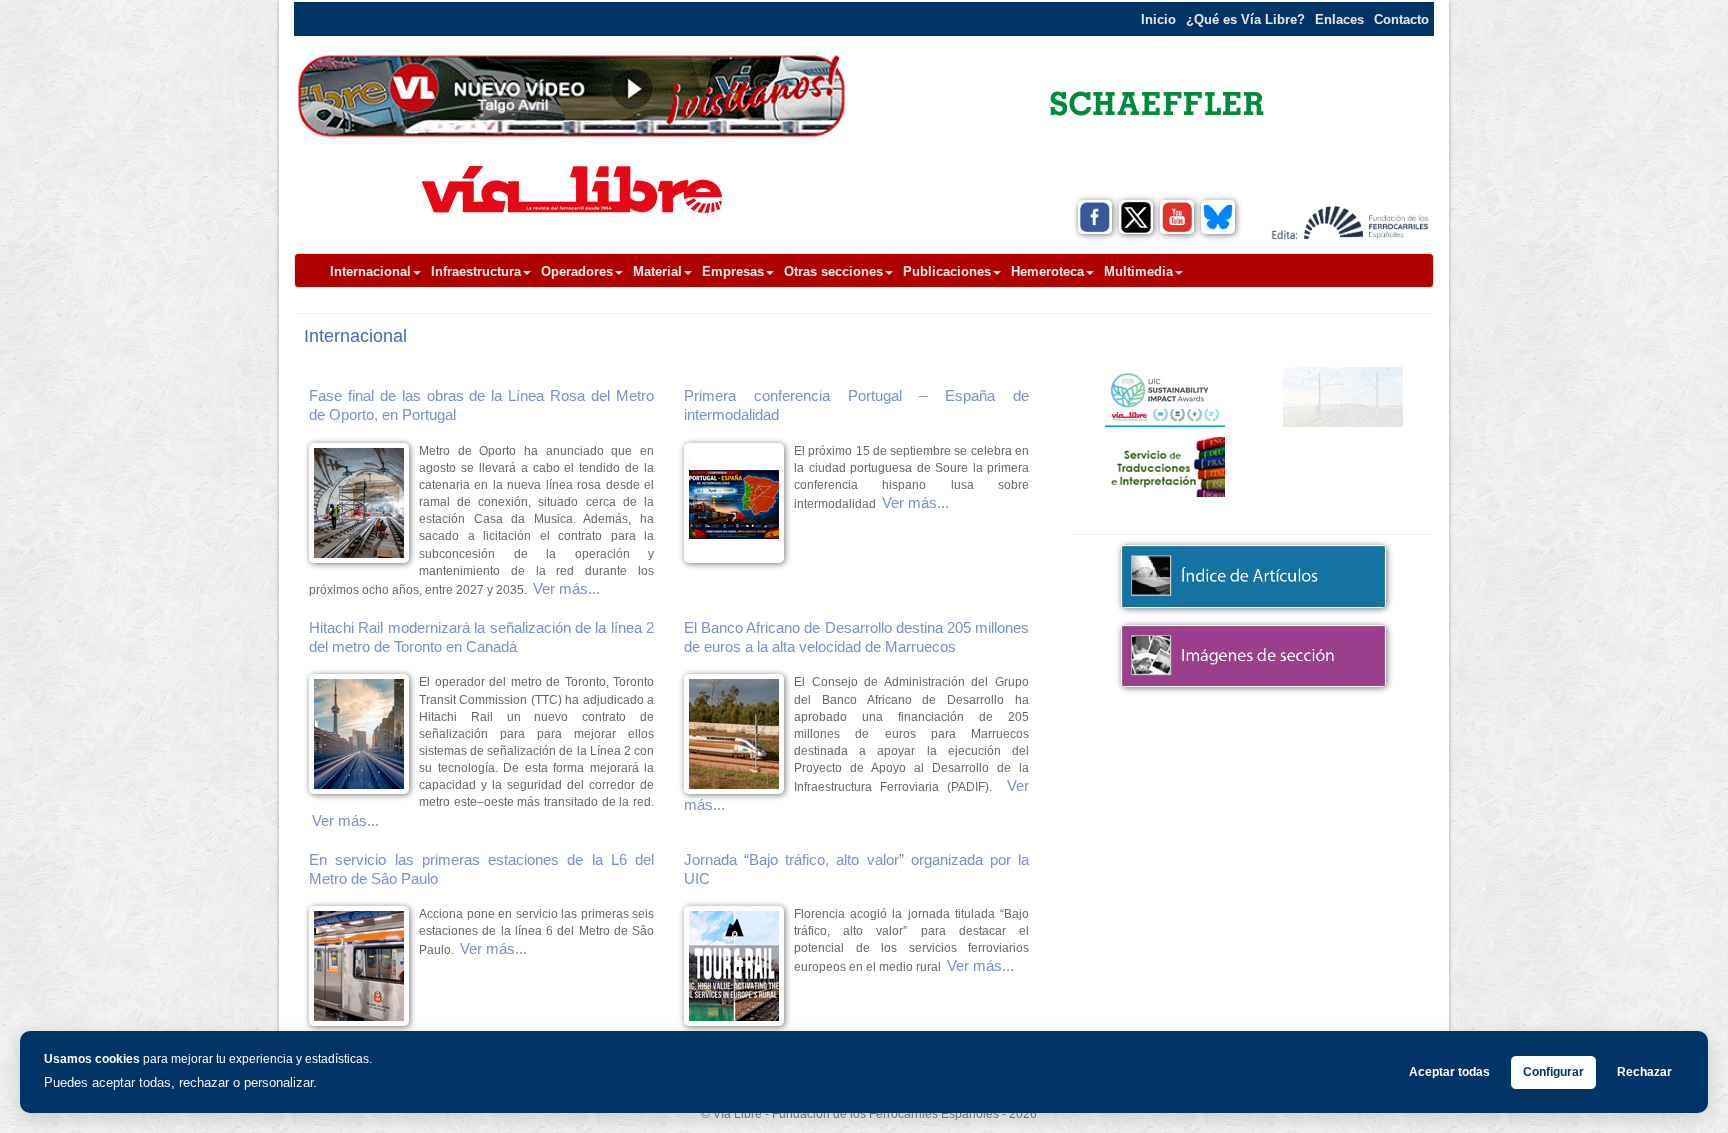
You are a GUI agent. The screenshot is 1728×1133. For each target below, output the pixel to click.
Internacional (370, 271)
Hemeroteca (1047, 271)
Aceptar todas (1449, 1072)
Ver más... (566, 588)
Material (657, 271)
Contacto (1401, 19)
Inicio (1158, 19)
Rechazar (1644, 1072)
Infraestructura (476, 271)
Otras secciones (833, 271)
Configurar (1553, 1072)
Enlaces (1339, 19)
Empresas (733, 271)
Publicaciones (947, 271)
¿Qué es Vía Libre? (1245, 19)
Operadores (577, 271)
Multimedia (1138, 271)
